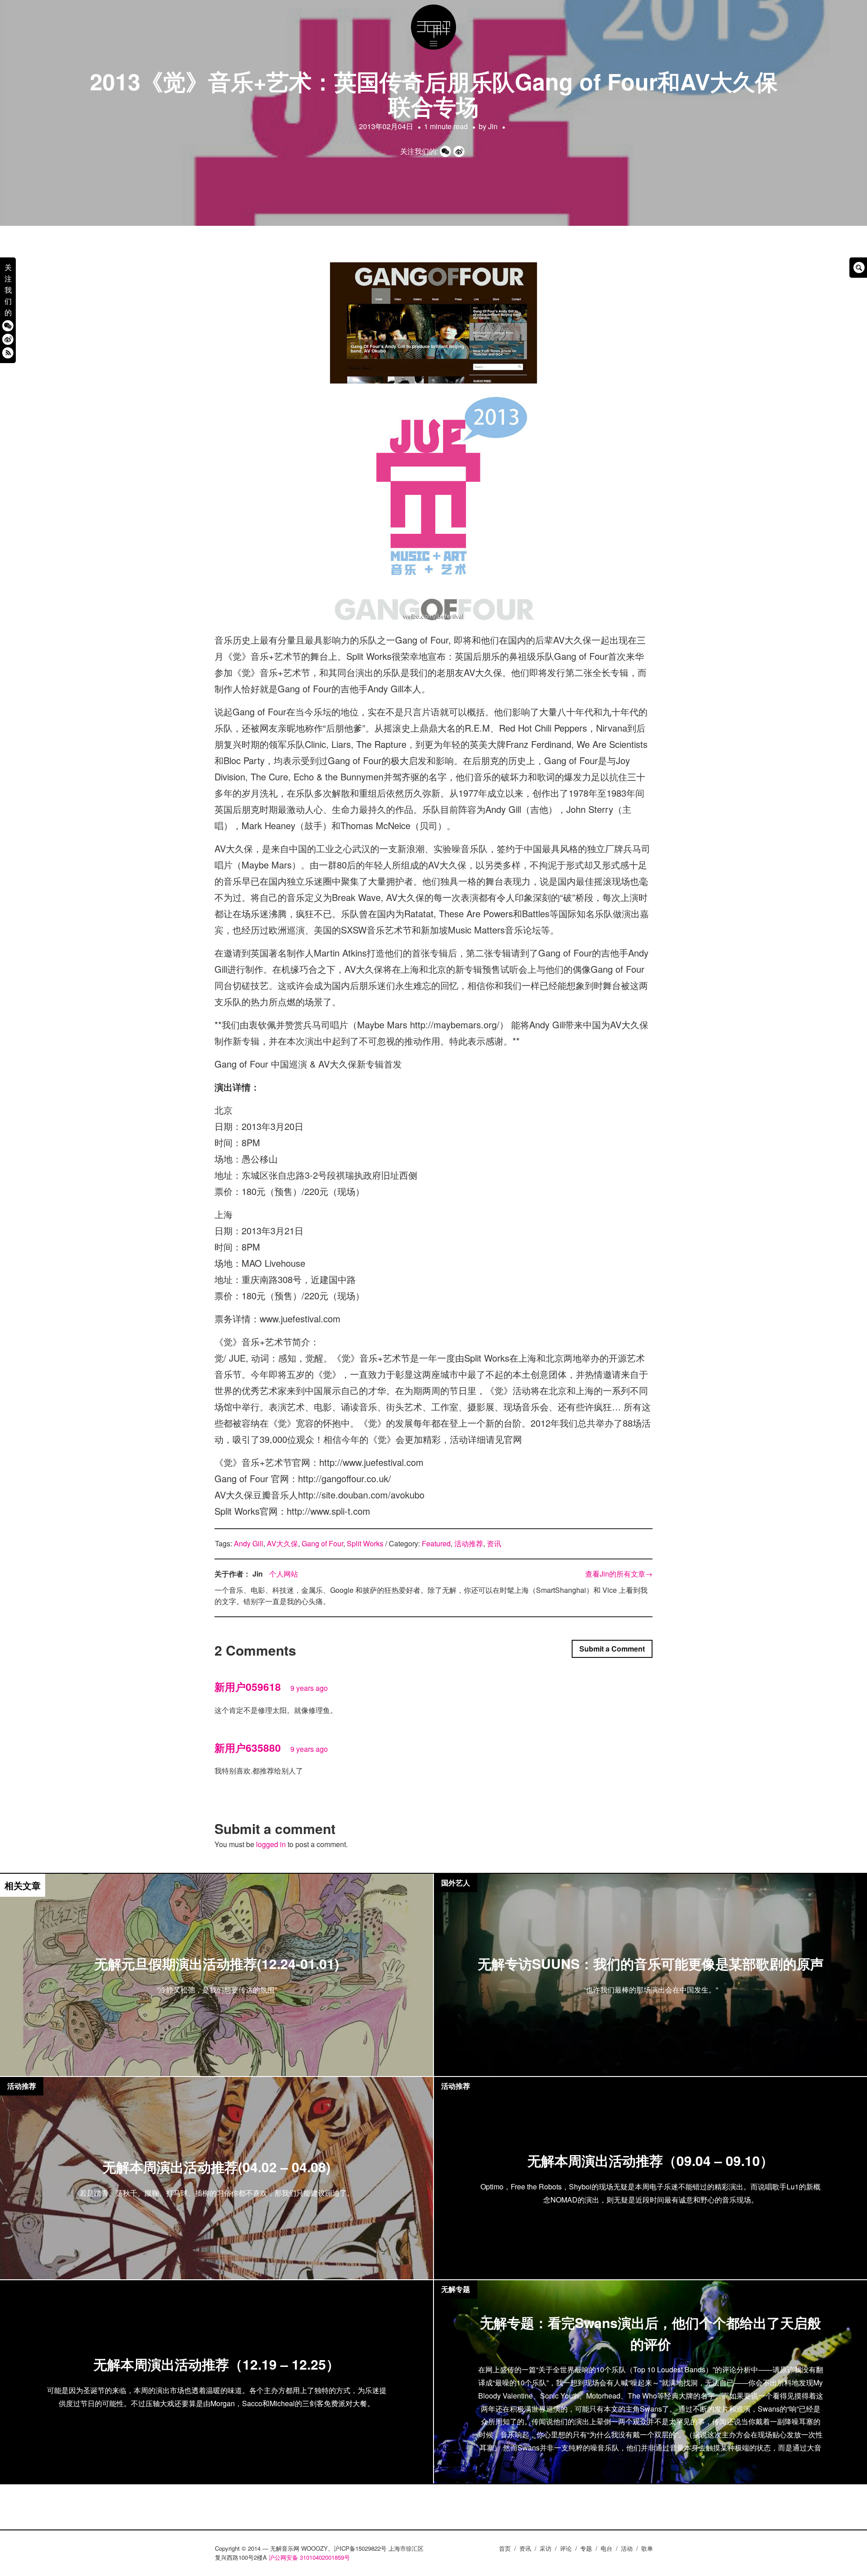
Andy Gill (249, 1543)
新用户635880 (248, 1748)
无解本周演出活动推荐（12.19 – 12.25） (217, 2364)
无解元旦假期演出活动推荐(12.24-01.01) (217, 1964)
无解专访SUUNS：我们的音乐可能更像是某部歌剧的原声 (651, 1964)
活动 (627, 2548)
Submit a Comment (612, 1649)
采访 (545, 2548)
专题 (586, 2548)
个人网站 (284, 1574)
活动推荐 (469, 1543)
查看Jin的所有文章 (619, 1574)
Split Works (365, 1543)
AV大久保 (282, 1543)
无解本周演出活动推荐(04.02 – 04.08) (217, 2167)
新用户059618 (248, 1687)
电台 (606, 2548)
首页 (505, 2548)
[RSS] (8, 353)
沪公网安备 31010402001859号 (309, 2557)
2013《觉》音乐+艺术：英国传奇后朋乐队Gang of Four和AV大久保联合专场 (434, 93)
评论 (566, 2548)
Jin (493, 126)
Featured (436, 1543)
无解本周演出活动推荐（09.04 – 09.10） (650, 2160)
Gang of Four (322, 1543)
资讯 (494, 1543)
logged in (271, 1844)
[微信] (8, 326)
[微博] (8, 339)
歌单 (647, 2548)
